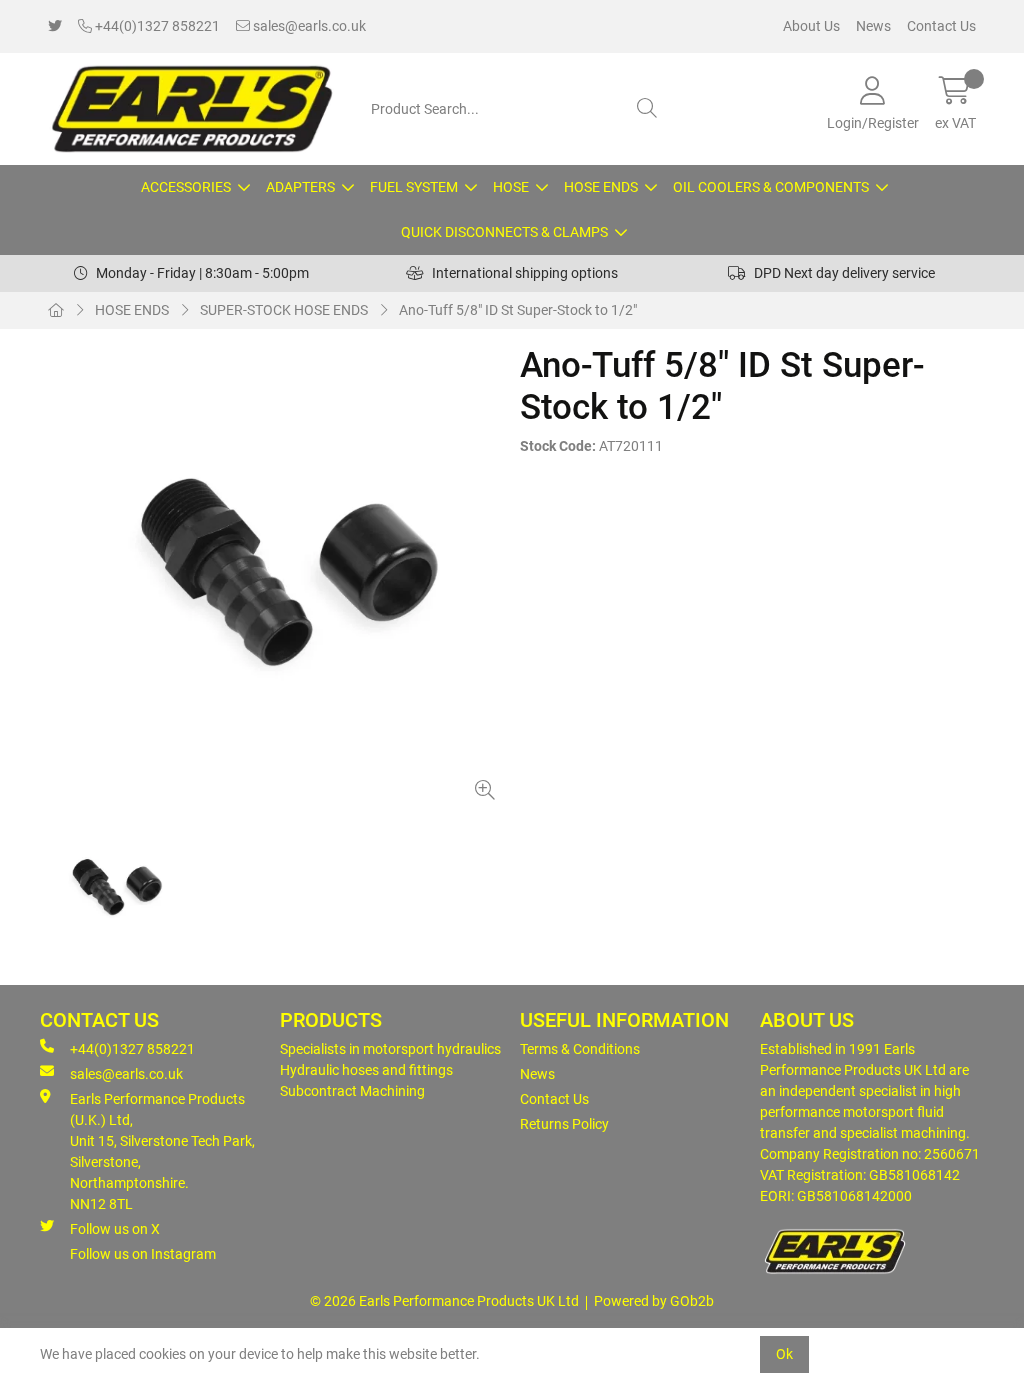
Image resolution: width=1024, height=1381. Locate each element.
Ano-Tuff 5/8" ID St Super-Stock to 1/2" (518, 310)
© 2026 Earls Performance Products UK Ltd (444, 1301)
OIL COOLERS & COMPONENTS (771, 187)
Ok (784, 1354)
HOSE (511, 187)
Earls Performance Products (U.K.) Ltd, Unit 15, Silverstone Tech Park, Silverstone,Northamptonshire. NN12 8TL (162, 1151)
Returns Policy (564, 1124)
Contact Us (941, 26)
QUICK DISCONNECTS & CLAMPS (504, 232)
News (873, 26)
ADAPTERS (300, 187)
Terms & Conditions (580, 1049)
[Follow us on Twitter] (55, 26)
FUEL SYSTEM (414, 187)
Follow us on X (115, 1229)
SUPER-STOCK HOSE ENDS (284, 310)
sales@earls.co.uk (308, 26)
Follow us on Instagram (143, 1254)
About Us (811, 26)
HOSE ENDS (601, 187)
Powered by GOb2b (654, 1301)
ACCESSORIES (186, 187)
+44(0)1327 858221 (156, 26)
